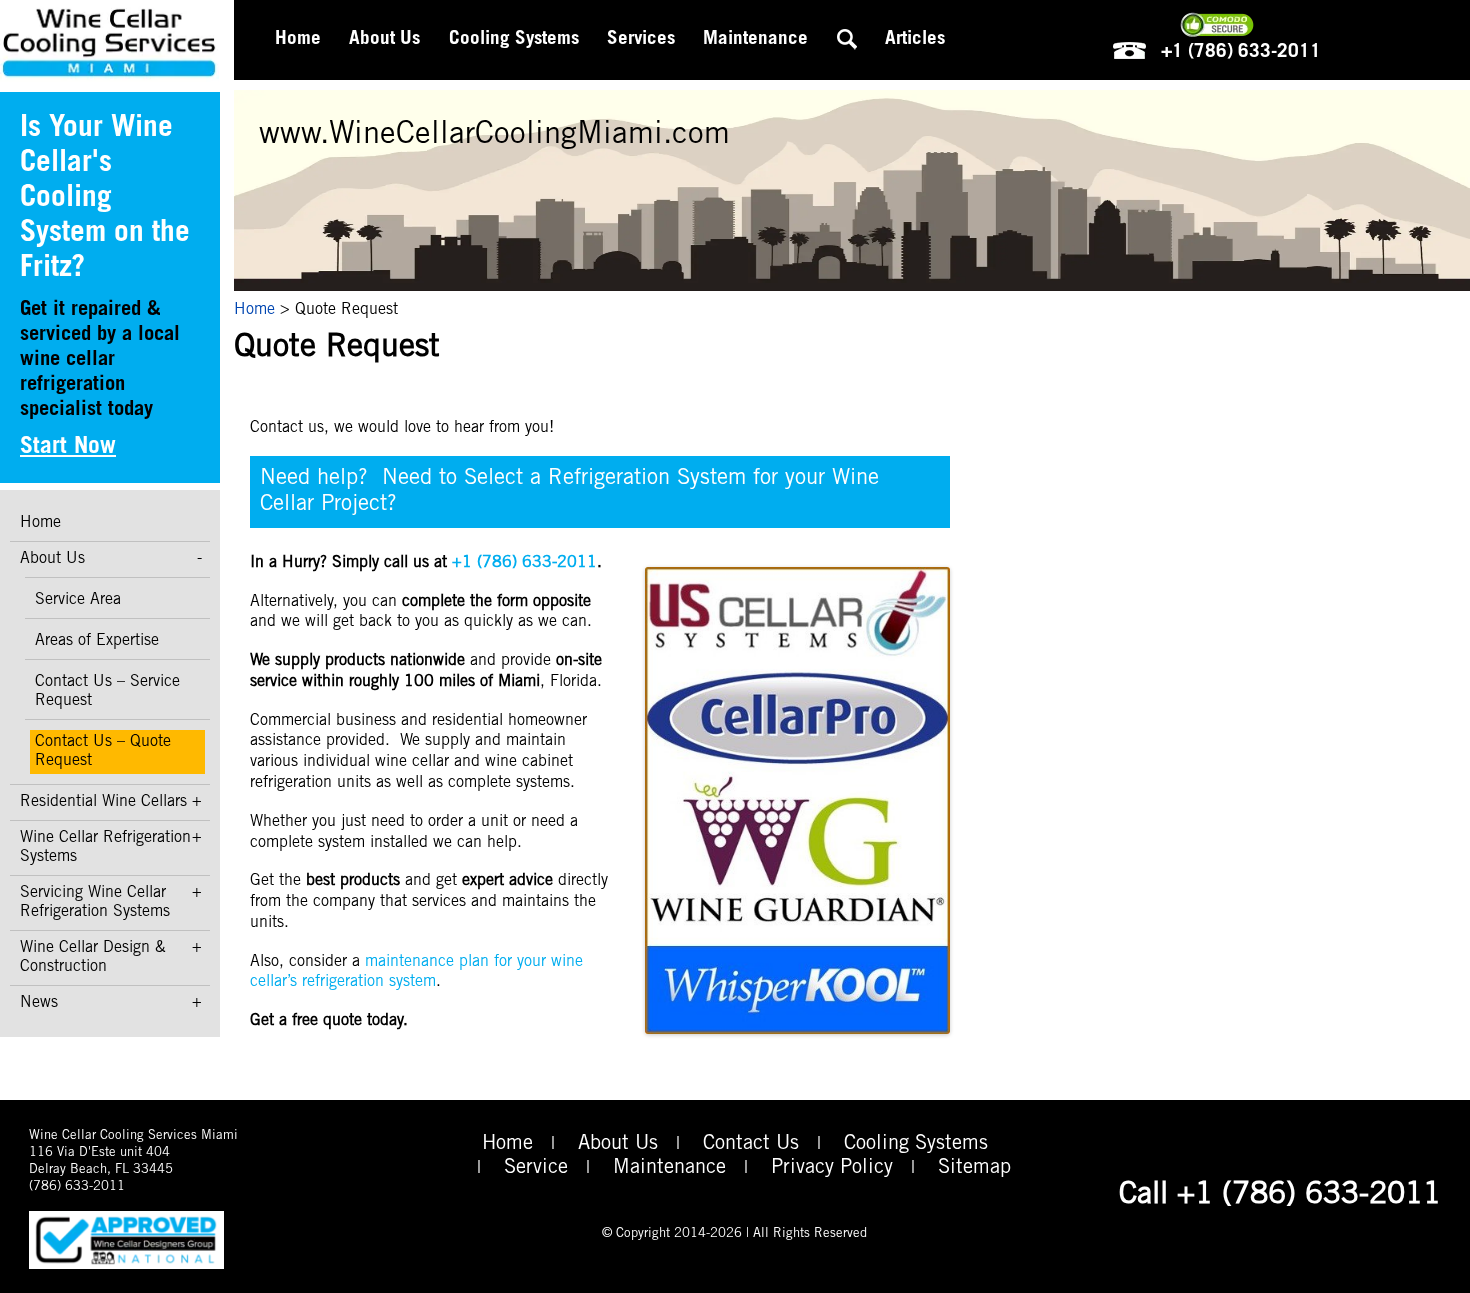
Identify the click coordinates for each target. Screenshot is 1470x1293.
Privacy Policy (832, 1169)
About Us (52, 559)
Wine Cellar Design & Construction (93, 957)
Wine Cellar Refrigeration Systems (105, 847)
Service (536, 1169)
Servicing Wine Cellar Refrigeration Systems (95, 902)
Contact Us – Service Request (107, 691)
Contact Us (751, 1145)
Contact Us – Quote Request (103, 751)
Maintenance (755, 39)
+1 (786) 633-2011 (1238, 52)
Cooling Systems (916, 1145)
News (39, 1003)
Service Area (78, 600)
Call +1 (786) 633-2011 (1280, 1196)
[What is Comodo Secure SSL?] (1216, 25)
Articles (915, 39)
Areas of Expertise (97, 641)
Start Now (68, 448)
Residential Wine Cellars (103, 802)
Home (40, 523)
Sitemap (974, 1169)
